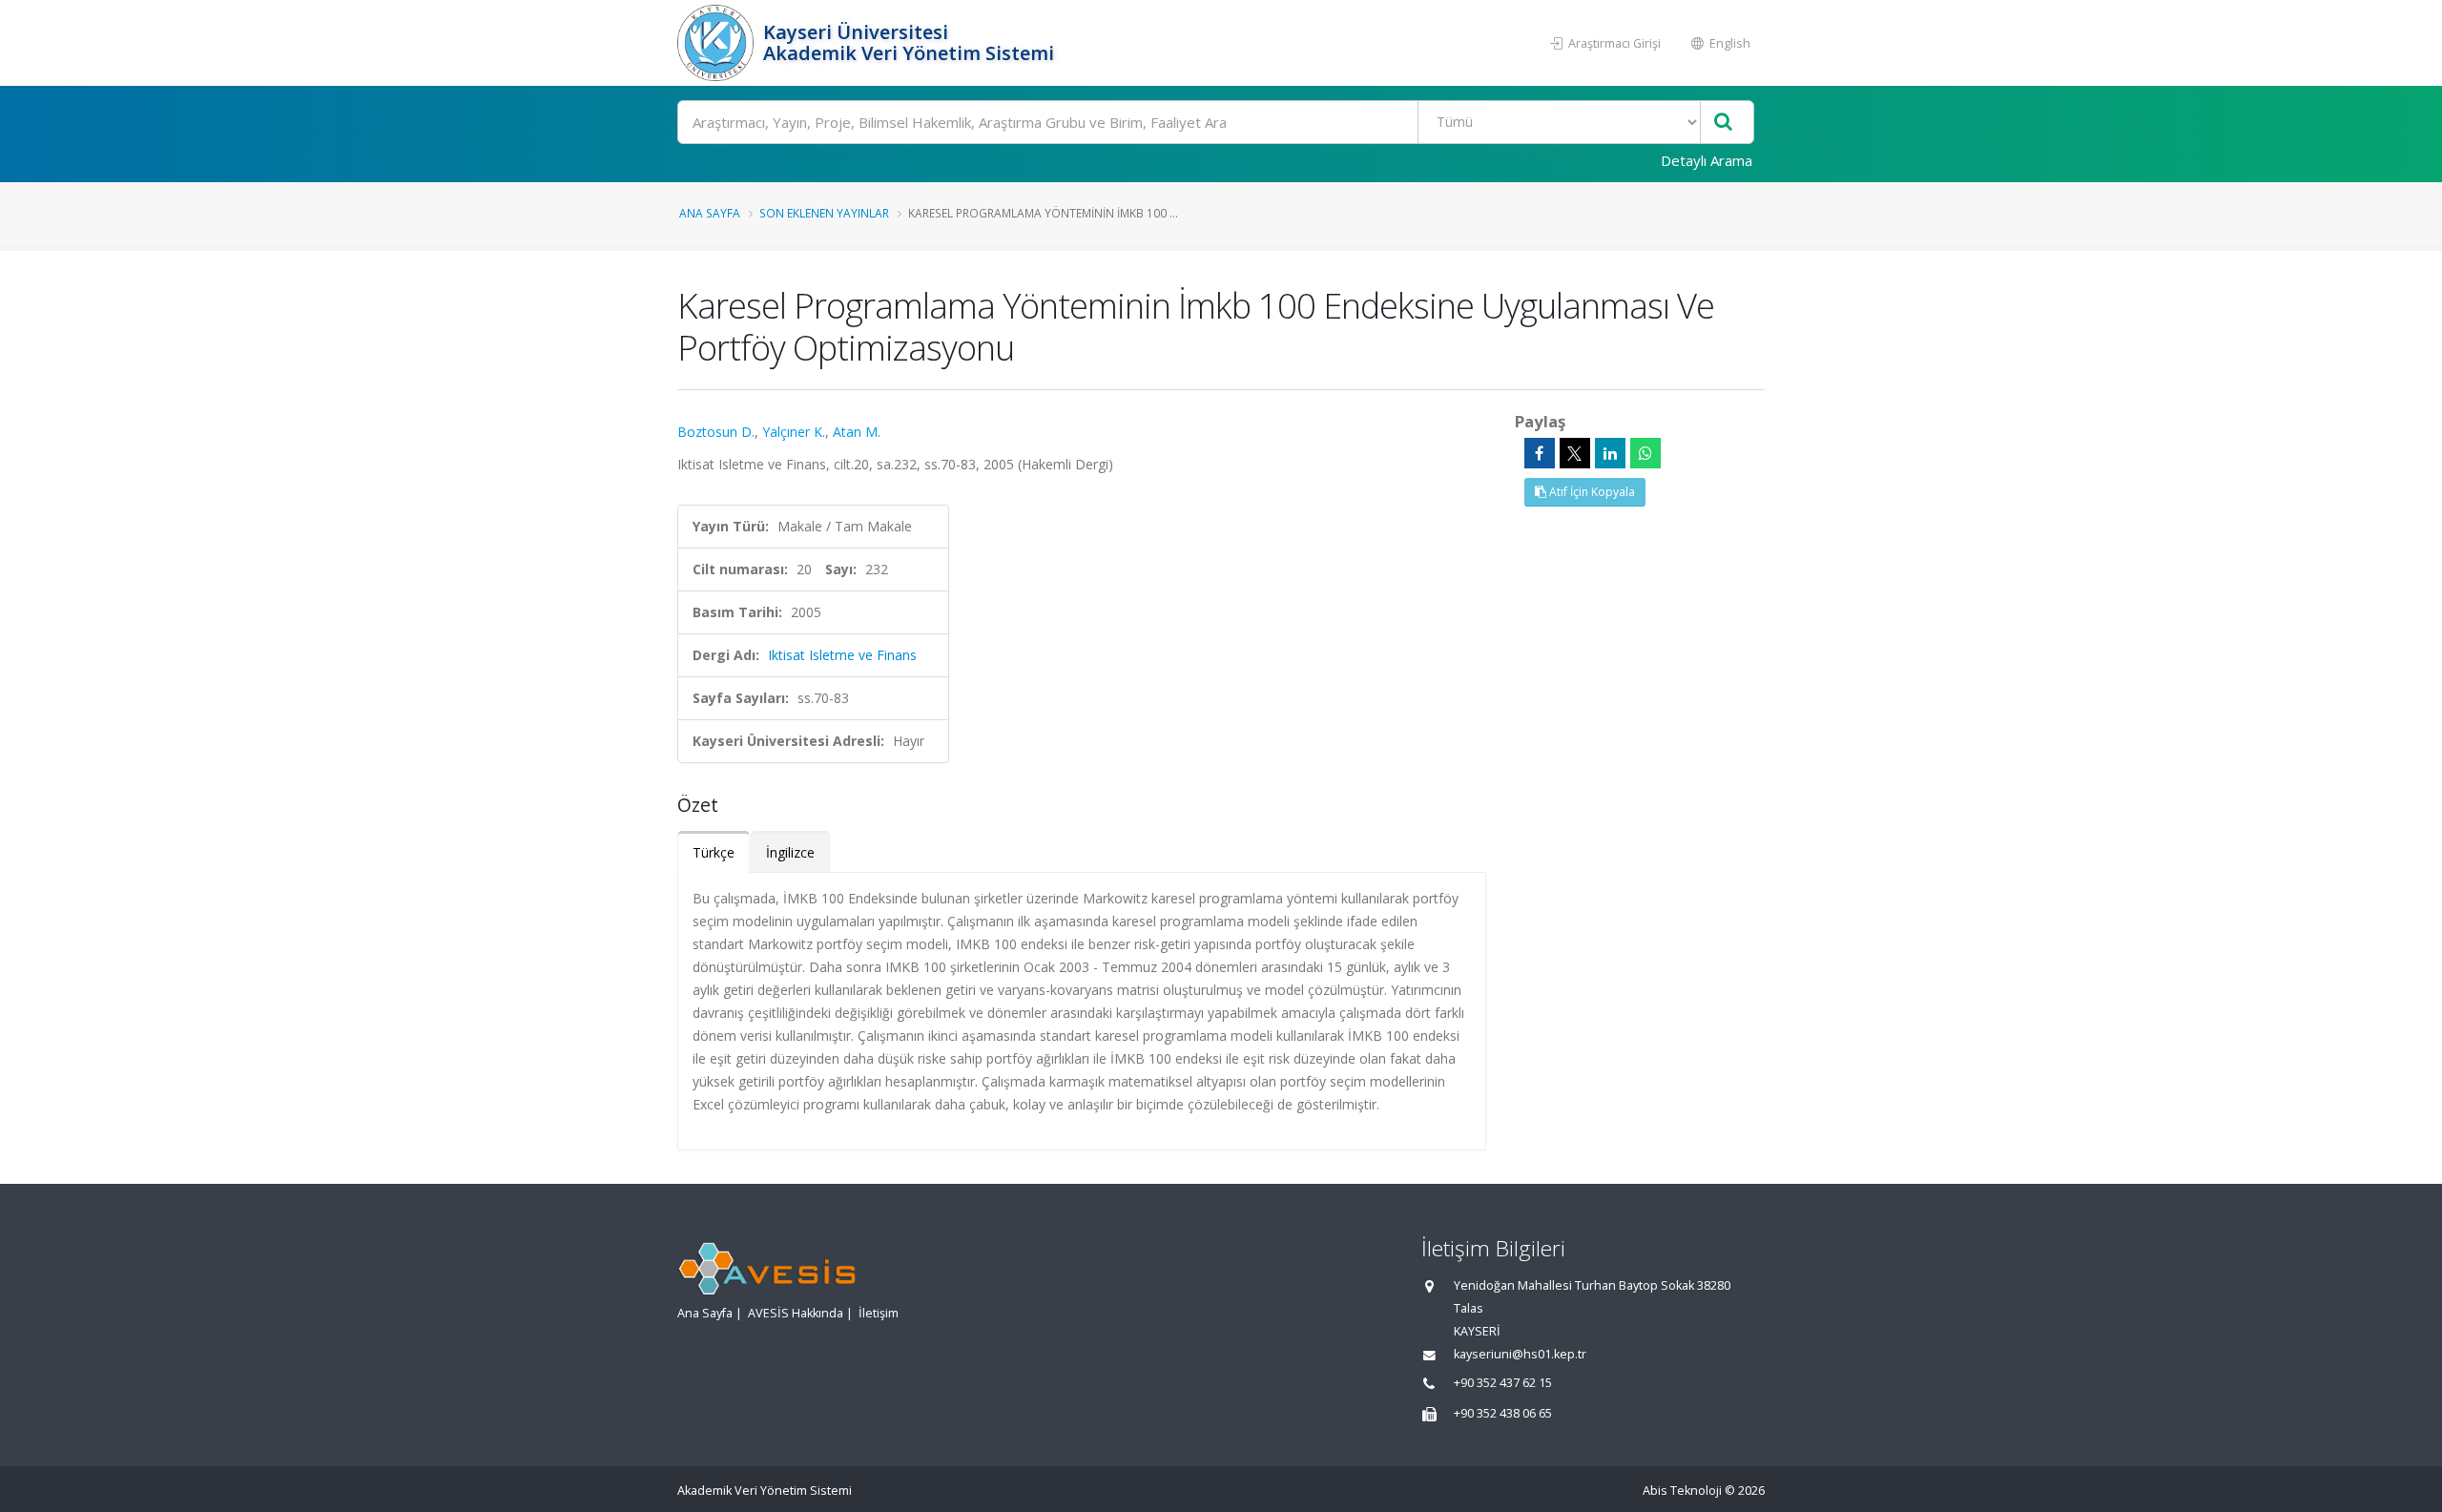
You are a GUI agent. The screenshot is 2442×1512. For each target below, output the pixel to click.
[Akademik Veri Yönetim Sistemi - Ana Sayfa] (718, 43)
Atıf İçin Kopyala (1591, 492)
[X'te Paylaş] (1575, 453)
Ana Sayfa (710, 213)
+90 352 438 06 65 (1503, 1413)
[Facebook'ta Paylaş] (1540, 453)
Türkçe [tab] (714, 852)
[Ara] (1723, 123)
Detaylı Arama (1707, 160)
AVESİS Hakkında (796, 1313)
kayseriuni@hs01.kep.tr (1520, 1354)
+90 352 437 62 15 (1503, 1383)
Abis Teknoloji (1682, 1491)
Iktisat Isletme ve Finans (842, 655)
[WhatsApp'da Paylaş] (1645, 453)
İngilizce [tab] (790, 852)
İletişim (879, 1313)
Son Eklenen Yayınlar (824, 213)
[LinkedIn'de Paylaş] (1610, 453)
